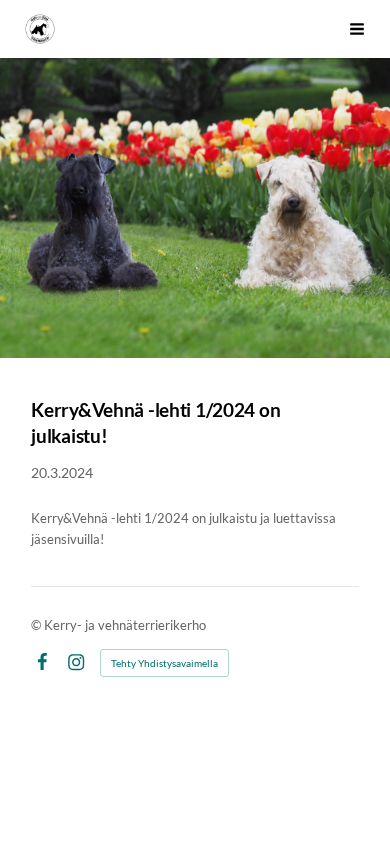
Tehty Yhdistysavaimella (164, 663)
